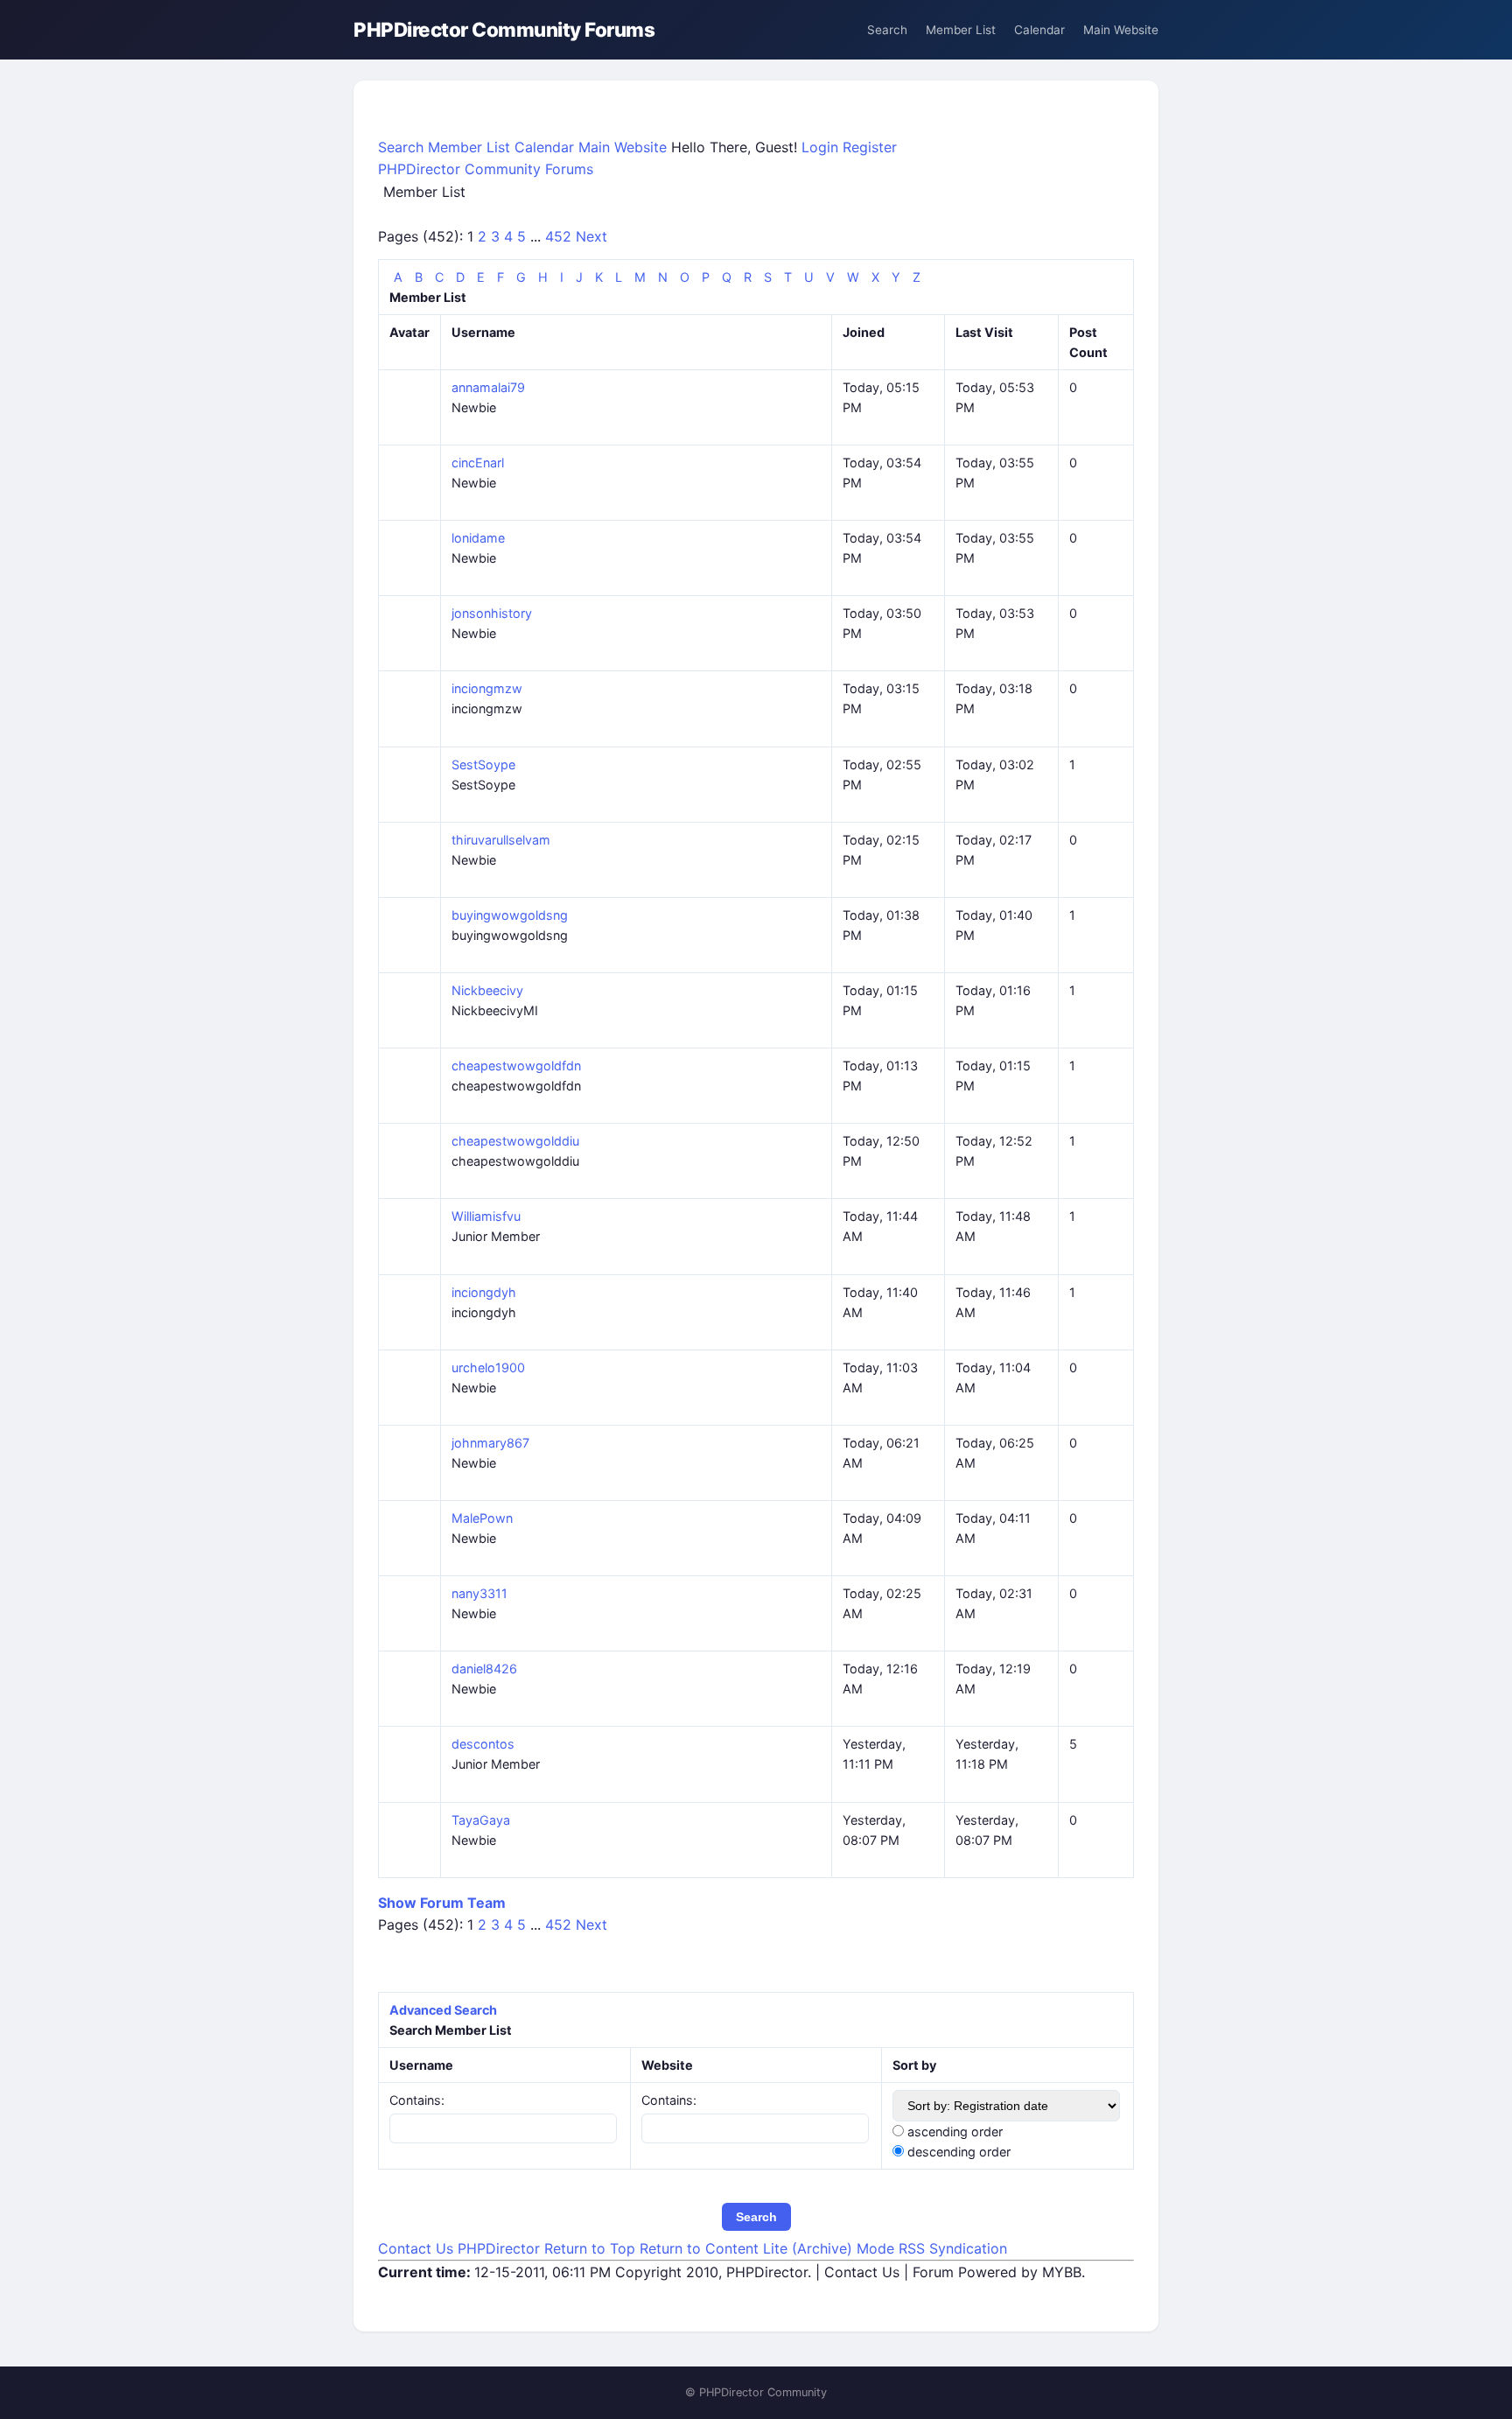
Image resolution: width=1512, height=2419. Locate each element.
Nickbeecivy (487, 990)
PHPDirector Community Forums (504, 29)
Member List (961, 30)
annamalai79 (488, 387)
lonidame (478, 538)
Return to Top (592, 2248)
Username (421, 2065)
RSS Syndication (953, 2248)
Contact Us (418, 2248)
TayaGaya (481, 1820)
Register (870, 147)
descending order (959, 2152)
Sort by (914, 2065)
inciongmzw (487, 688)
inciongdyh (484, 1292)
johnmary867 (490, 1443)
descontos (483, 1744)
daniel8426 (484, 1669)
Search (887, 30)
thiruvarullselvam (501, 840)
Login (822, 147)
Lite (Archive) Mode (831, 2248)
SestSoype (483, 764)
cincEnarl (478, 463)
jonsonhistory (492, 613)
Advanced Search (443, 2010)
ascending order (955, 2132)
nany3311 (479, 1593)
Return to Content (701, 2248)
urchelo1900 (488, 1367)
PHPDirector (501, 2248)
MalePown (482, 1518)
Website (667, 2065)
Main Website (1121, 30)
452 (560, 236)
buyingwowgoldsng (510, 915)
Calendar (1039, 30)
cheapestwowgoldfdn (516, 1066)
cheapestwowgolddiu (515, 1141)
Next (591, 236)
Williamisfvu (486, 1216)
